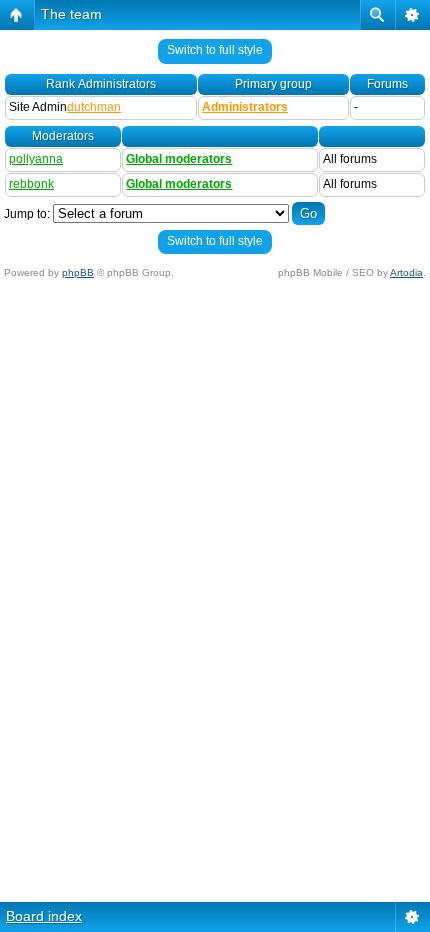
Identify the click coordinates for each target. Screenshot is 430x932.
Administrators (245, 107)
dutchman (94, 107)
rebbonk (31, 184)
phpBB (78, 272)
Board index (44, 916)
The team (71, 14)
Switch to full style (215, 50)
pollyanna (36, 159)
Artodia (406, 272)
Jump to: (27, 214)
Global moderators (179, 159)
